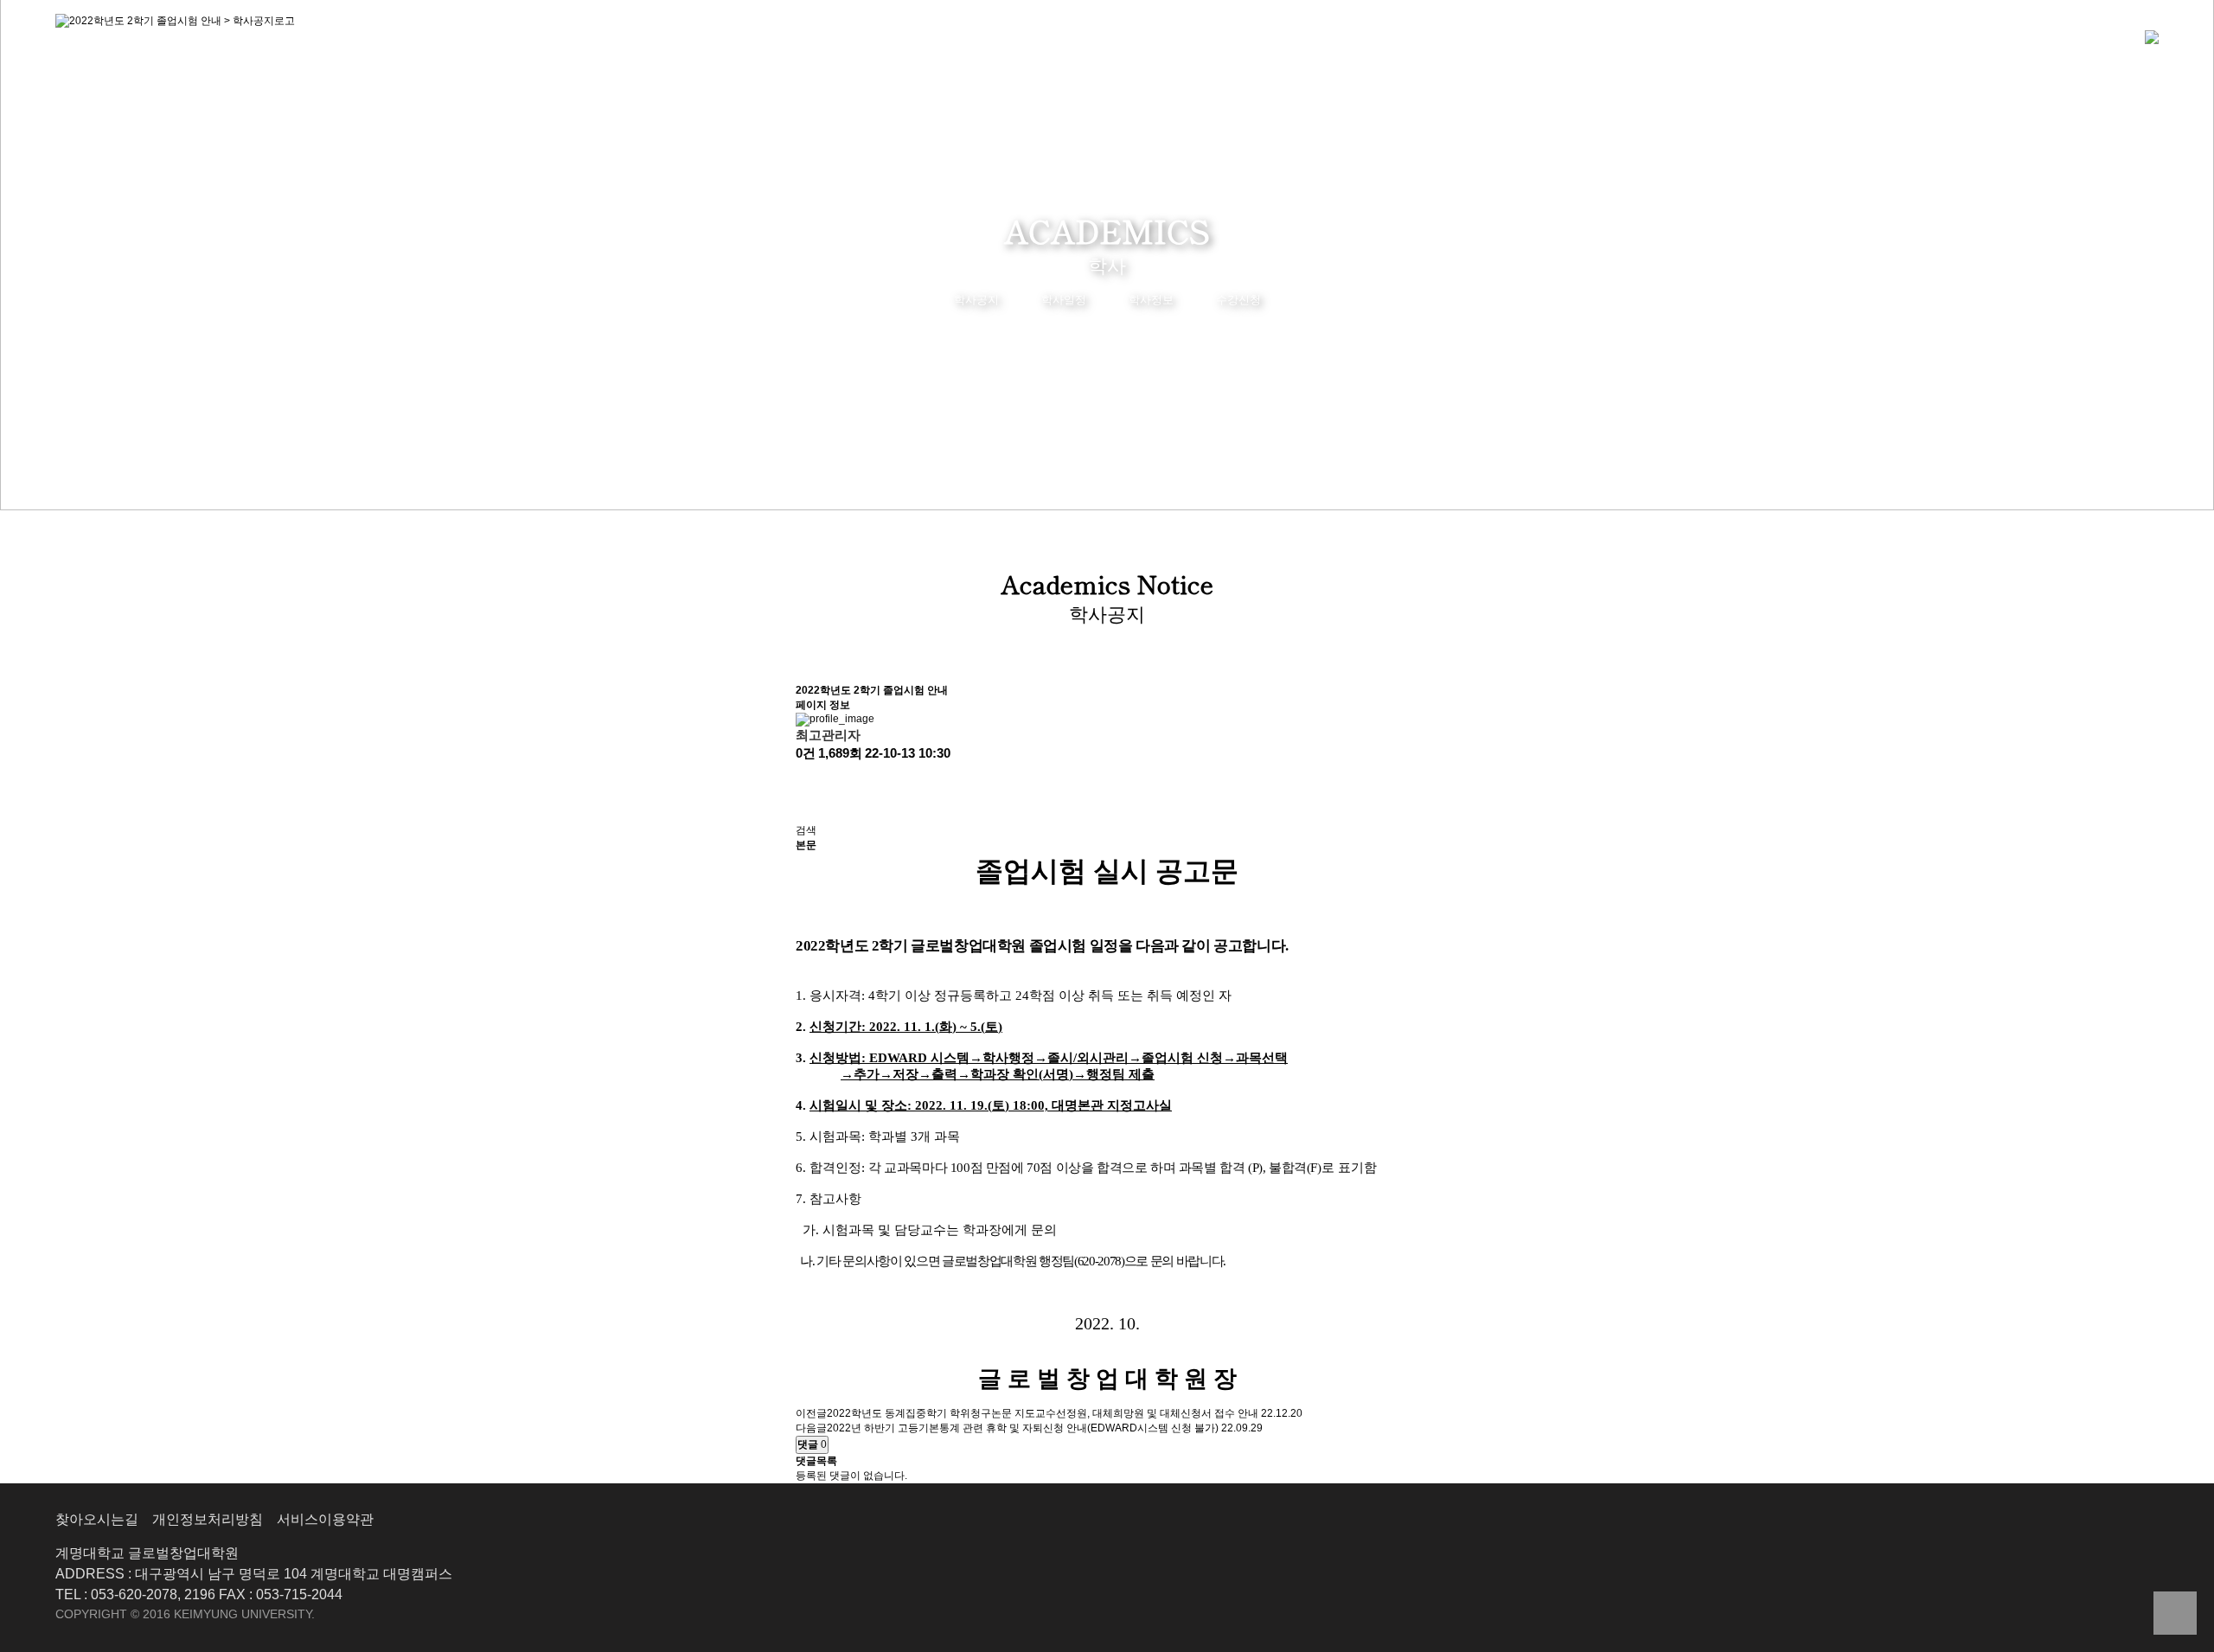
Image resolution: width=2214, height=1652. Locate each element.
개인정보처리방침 (208, 1519)
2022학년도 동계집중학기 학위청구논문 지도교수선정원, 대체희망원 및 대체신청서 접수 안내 (1043, 1413)
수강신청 (1238, 300)
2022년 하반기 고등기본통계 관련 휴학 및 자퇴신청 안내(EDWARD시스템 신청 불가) (1023, 1428)
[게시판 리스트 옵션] (804, 808)
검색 (806, 830)
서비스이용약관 (325, 1519)
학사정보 (1151, 300)
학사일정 (1064, 300)
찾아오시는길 (97, 1519)
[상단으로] (2175, 1613)
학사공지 (976, 300)
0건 (806, 753)
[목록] (804, 778)
